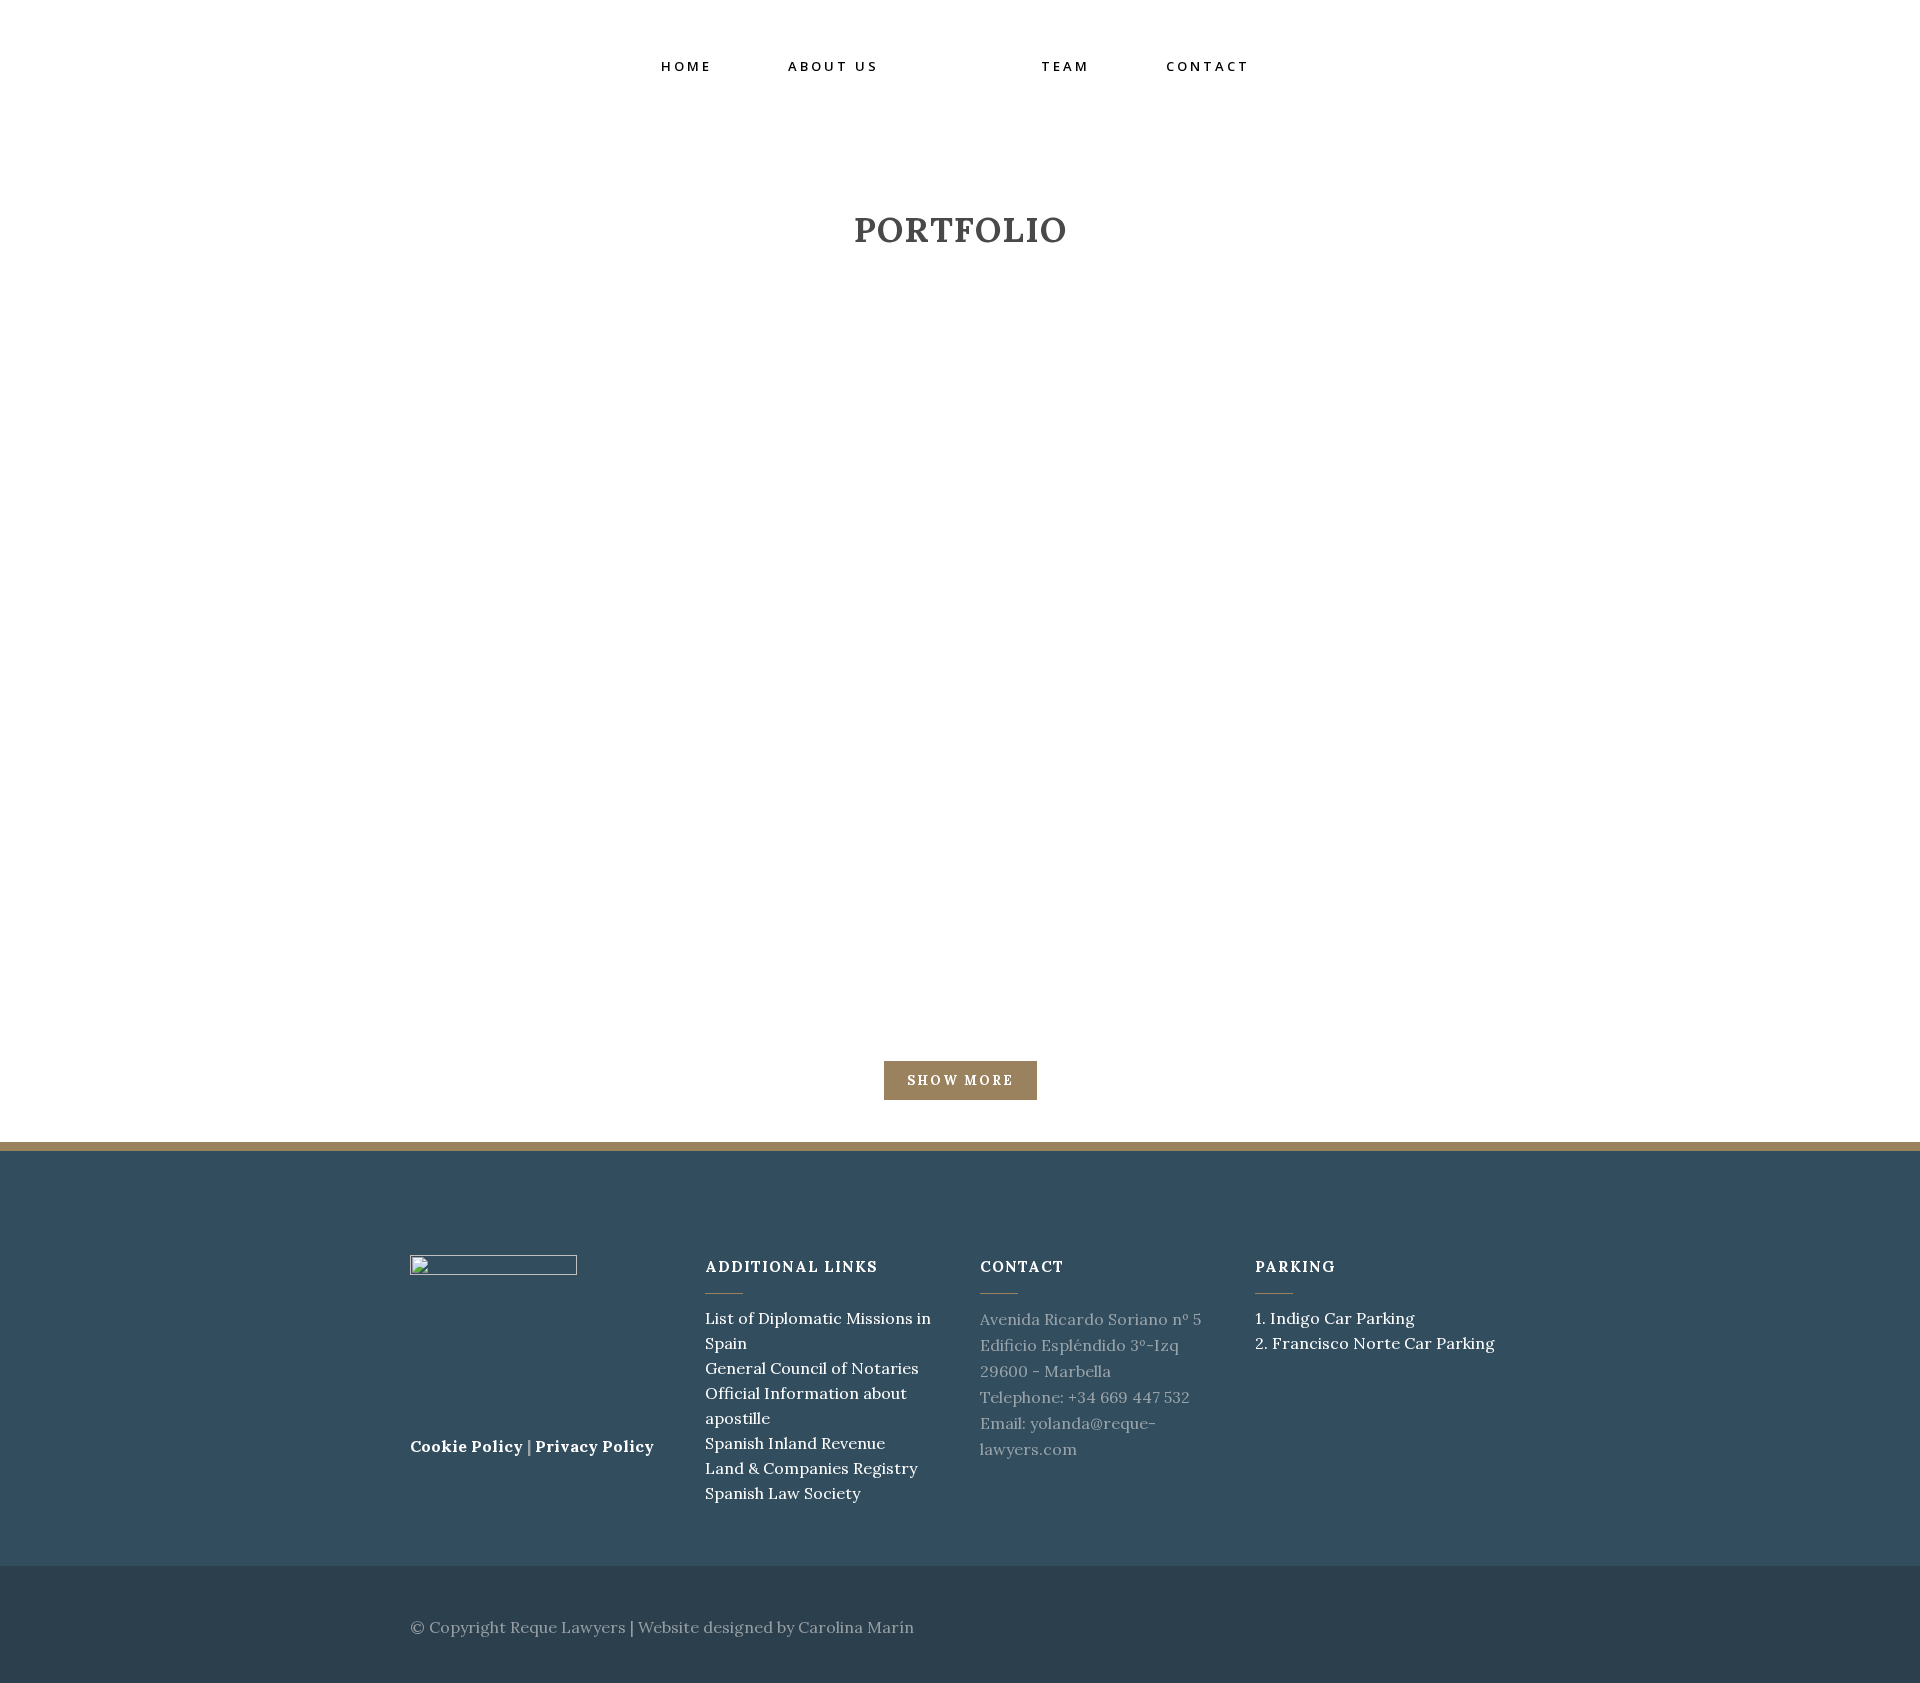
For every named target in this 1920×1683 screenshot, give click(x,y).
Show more (960, 1080)
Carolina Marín (856, 1627)
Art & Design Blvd (192, 826)
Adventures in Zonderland (1343, 826)
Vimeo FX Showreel (1343, 537)
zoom (150, 623)
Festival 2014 (575, 826)
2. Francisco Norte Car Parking (1375, 1343)
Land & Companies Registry (811, 1468)
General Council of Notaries (812, 1368)
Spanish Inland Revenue (795, 1443)
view (235, 623)
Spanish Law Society (782, 1493)
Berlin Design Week (575, 537)
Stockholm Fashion (192, 537)
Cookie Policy (466, 1446)
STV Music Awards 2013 (1727, 826)
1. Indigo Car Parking (1335, 1318)
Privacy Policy (594, 1446)
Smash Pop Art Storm (959, 826)
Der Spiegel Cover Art (1727, 537)
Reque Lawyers (568, 1627)
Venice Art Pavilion (959, 537)
